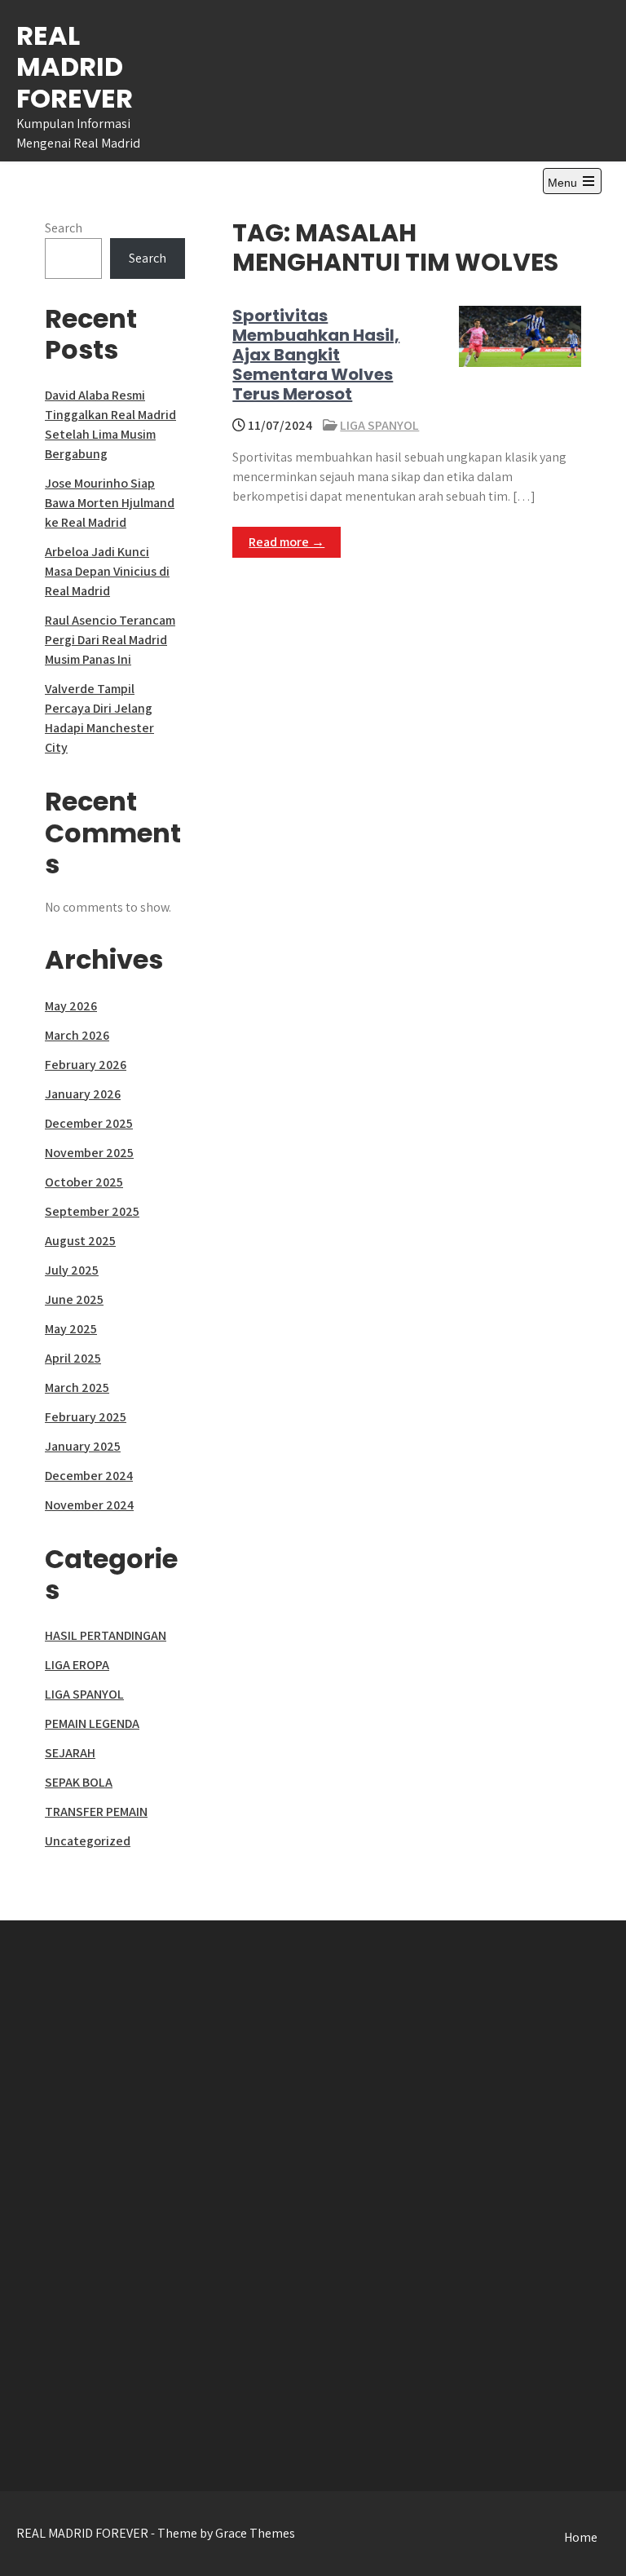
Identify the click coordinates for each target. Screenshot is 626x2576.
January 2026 (83, 1094)
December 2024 (89, 1476)
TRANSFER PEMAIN (96, 1812)
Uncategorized (88, 1841)
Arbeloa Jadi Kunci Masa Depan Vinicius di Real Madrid (107, 571)
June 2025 (74, 1299)
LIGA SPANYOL (379, 425)
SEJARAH (70, 1753)
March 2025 (77, 1387)
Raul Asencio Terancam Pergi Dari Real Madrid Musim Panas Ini (110, 640)
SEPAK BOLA (79, 1782)
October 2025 (84, 1182)
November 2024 (89, 1505)
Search (64, 228)
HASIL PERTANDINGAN (106, 1635)
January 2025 (83, 1446)
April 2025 (73, 1358)
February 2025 (86, 1417)
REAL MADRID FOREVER (75, 67)
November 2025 (89, 1153)
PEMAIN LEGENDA (92, 1723)
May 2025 (71, 1329)
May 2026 (71, 1006)
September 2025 (92, 1211)
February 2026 (86, 1065)
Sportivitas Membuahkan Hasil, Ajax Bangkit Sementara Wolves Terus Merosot (316, 355)
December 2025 (89, 1123)
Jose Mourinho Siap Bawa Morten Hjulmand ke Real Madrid (110, 503)
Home (581, 2537)
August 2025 (80, 1241)
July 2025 (72, 1270)
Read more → (287, 542)
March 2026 (77, 1035)
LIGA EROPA (77, 1665)
